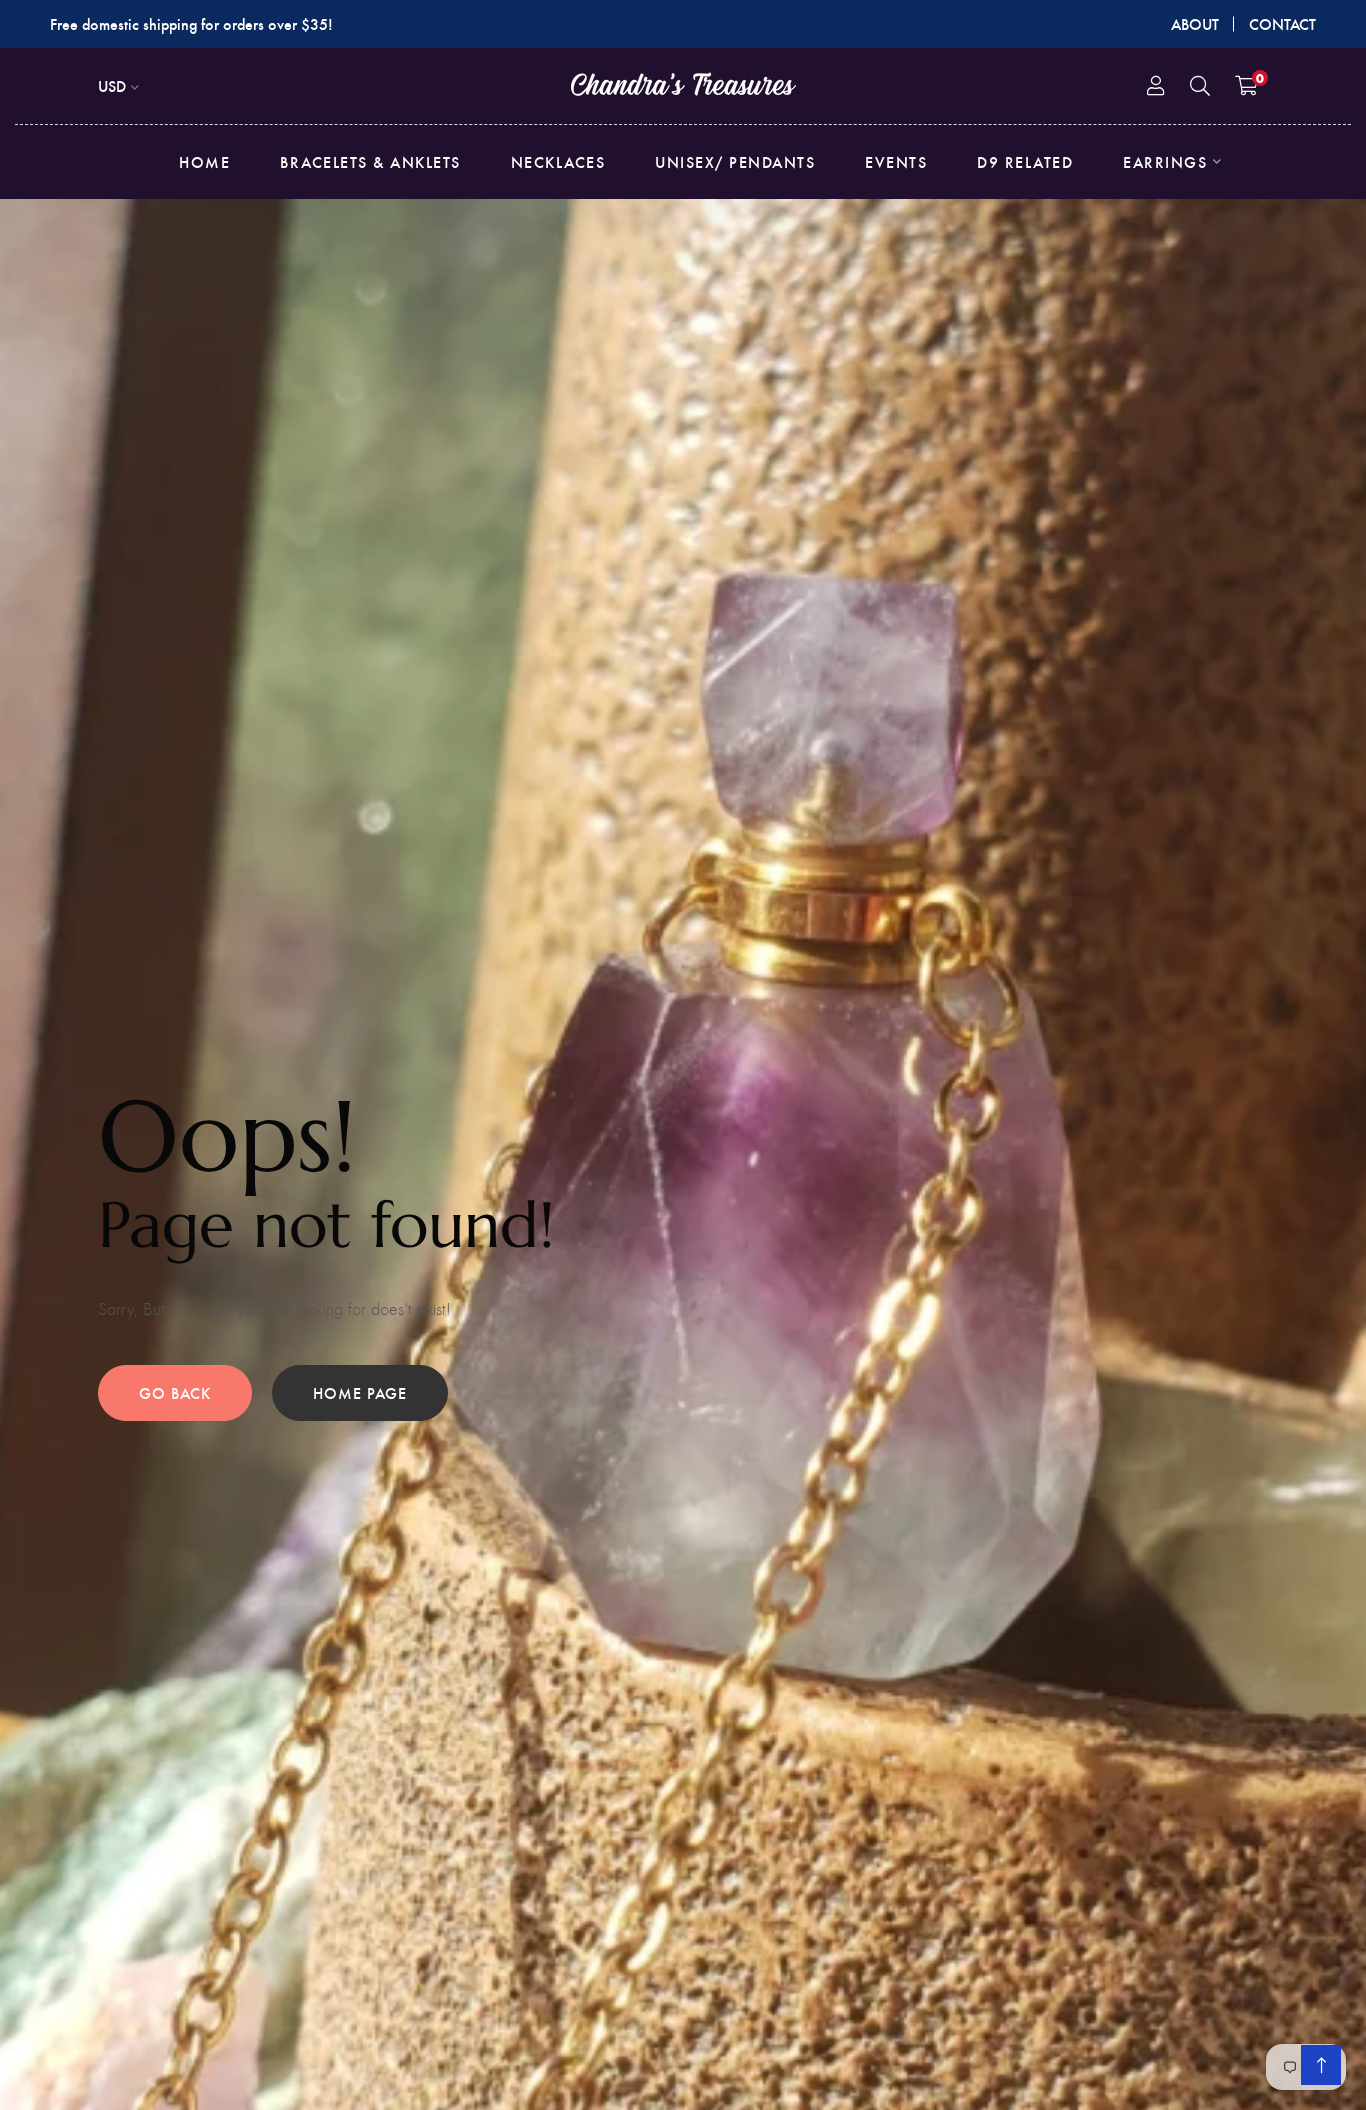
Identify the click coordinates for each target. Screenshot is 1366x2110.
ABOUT (1195, 23)
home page (360, 1392)
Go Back (175, 1392)
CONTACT (1282, 23)
